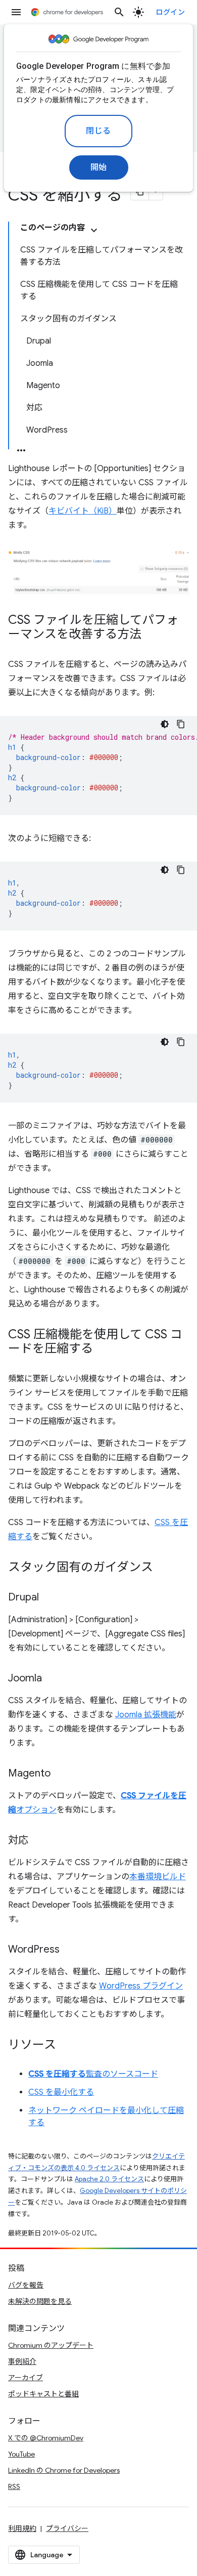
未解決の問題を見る (40, 2301)
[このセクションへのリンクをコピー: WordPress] (70, 1950)
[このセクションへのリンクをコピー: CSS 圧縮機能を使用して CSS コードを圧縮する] (103, 1349)
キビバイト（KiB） (83, 511)
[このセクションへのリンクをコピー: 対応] (38, 1841)
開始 (99, 167)
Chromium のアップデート (51, 2345)
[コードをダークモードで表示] (165, 724)
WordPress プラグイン (141, 1986)
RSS (14, 2486)
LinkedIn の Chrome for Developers (64, 2470)
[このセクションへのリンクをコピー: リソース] (66, 2046)
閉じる (98, 131)
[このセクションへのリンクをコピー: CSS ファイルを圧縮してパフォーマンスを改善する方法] (152, 635)
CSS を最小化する (61, 2092)
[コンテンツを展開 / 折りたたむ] (94, 230)
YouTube (21, 2454)
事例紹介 (22, 2361)
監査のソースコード (93, 2074)
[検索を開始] (119, 12)
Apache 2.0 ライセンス (109, 2179)
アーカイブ (26, 2378)
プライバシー (67, 2528)
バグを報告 (26, 2285)
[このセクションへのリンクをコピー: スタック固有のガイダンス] (163, 1568)
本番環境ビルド (158, 1877)
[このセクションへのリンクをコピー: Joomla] (52, 1679)
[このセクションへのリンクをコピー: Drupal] (49, 1598)
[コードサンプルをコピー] (181, 724)
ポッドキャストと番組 (43, 2394)
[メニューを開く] (16, 12)
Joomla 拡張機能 (146, 1715)
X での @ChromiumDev (46, 2438)
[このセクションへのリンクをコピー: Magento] (61, 1774)
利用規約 (22, 2528)
